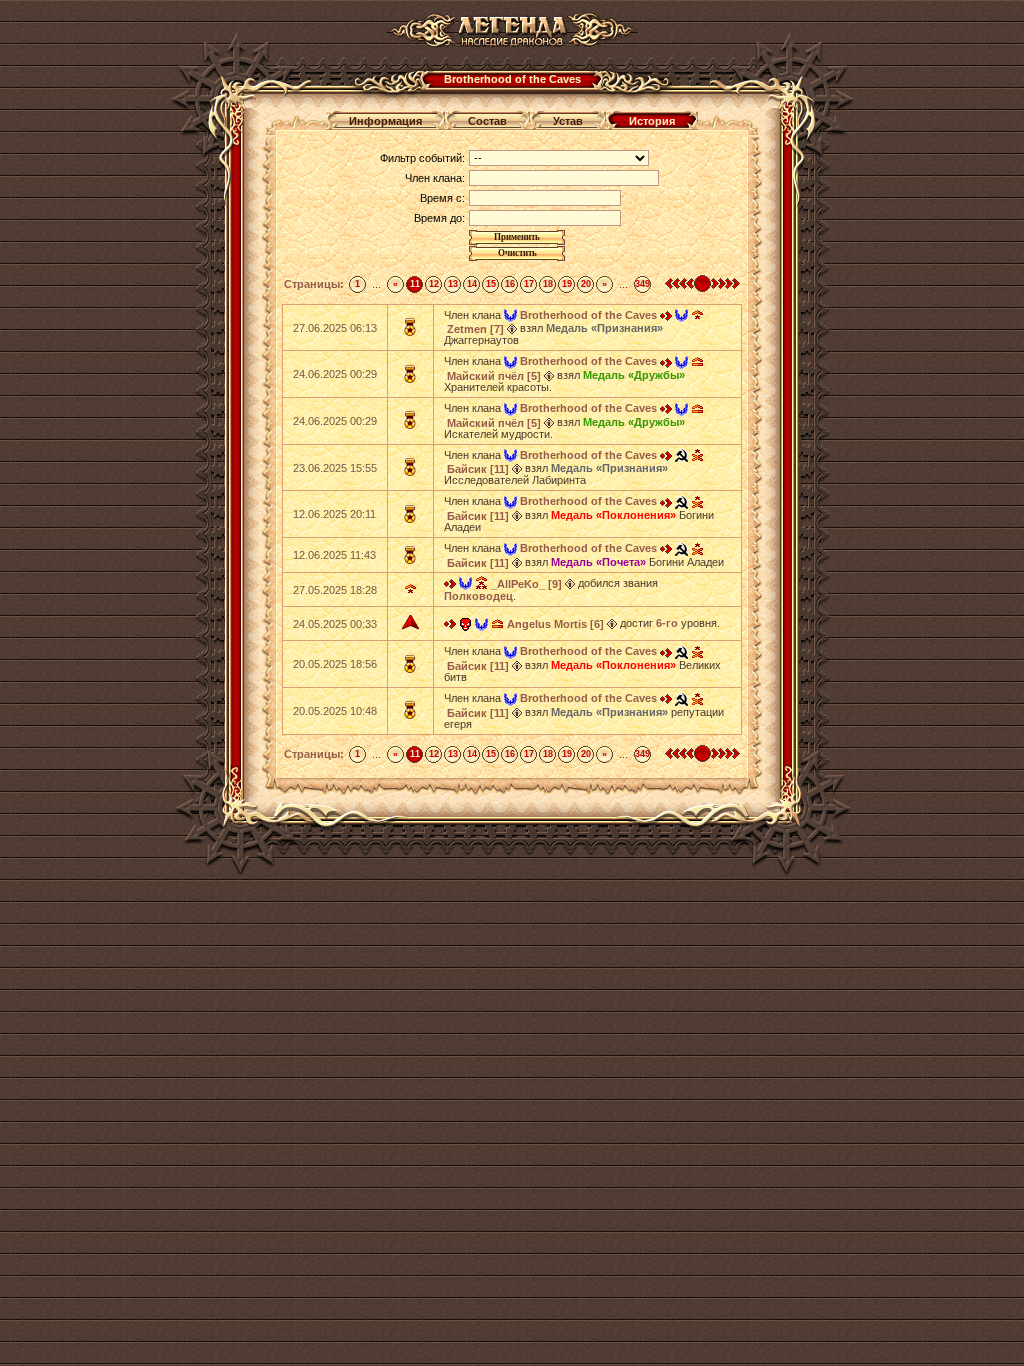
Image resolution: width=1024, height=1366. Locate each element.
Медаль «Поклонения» (613, 515)
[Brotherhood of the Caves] (510, 315)
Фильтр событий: (422, 158)
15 (491, 284)
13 (453, 284)
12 (434, 284)
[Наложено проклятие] (465, 623)
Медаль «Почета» (598, 562)
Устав (568, 121)
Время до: (439, 218)
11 (415, 284)
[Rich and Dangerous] (681, 455)
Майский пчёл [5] (494, 376)
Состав (487, 121)
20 (586, 284)
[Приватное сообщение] (666, 315)
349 (642, 284)
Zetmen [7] (475, 329)
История (652, 121)
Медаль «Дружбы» (634, 375)
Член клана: (435, 178)
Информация (385, 121)
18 (548, 284)
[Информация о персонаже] (512, 328)
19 (567, 284)
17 (529, 284)
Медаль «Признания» (604, 328)
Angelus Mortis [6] (555, 624)
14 (472, 284)
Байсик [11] (478, 469)
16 (510, 284)
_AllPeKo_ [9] (526, 584)
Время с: (442, 198)
